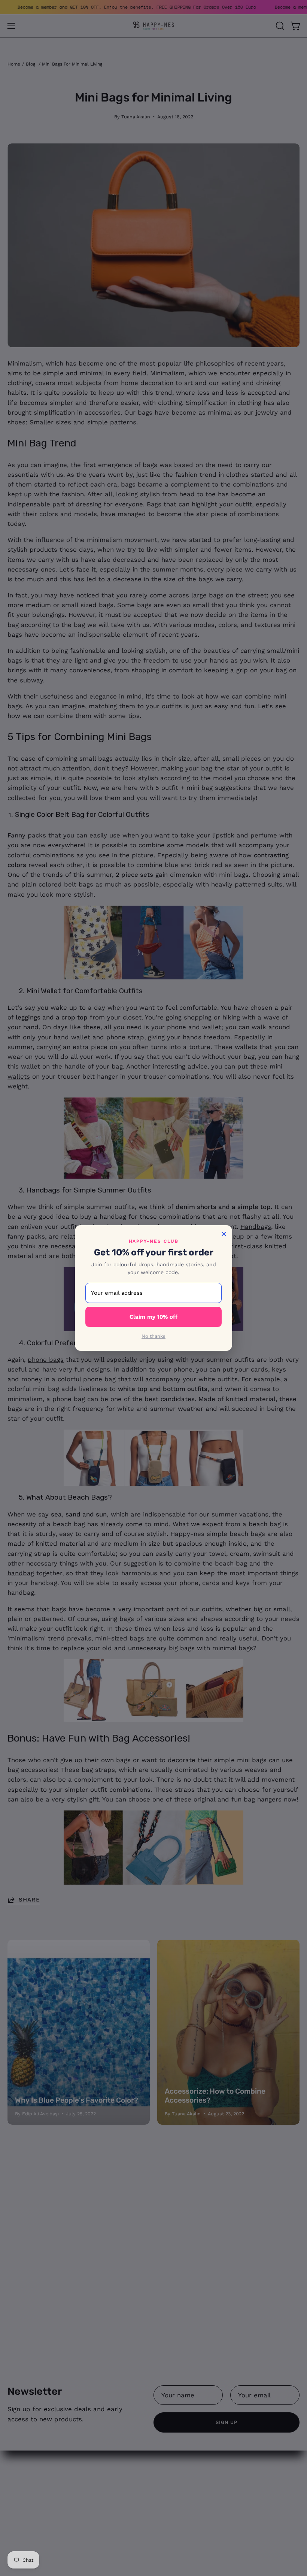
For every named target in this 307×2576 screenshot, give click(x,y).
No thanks (153, 1336)
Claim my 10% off (153, 1317)
